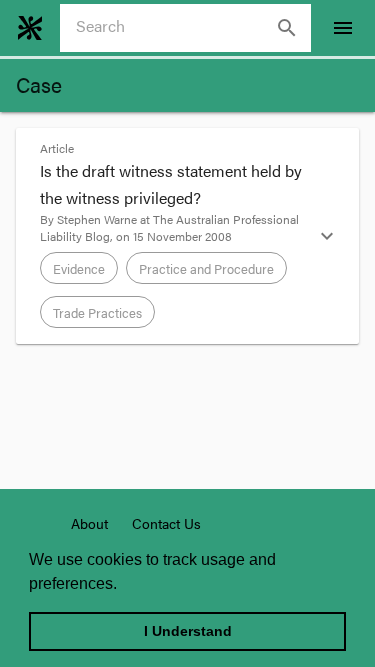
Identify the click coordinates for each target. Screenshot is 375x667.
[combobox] (193, 28)
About (89, 523)
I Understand (188, 631)
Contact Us (166, 523)
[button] (187, 236)
